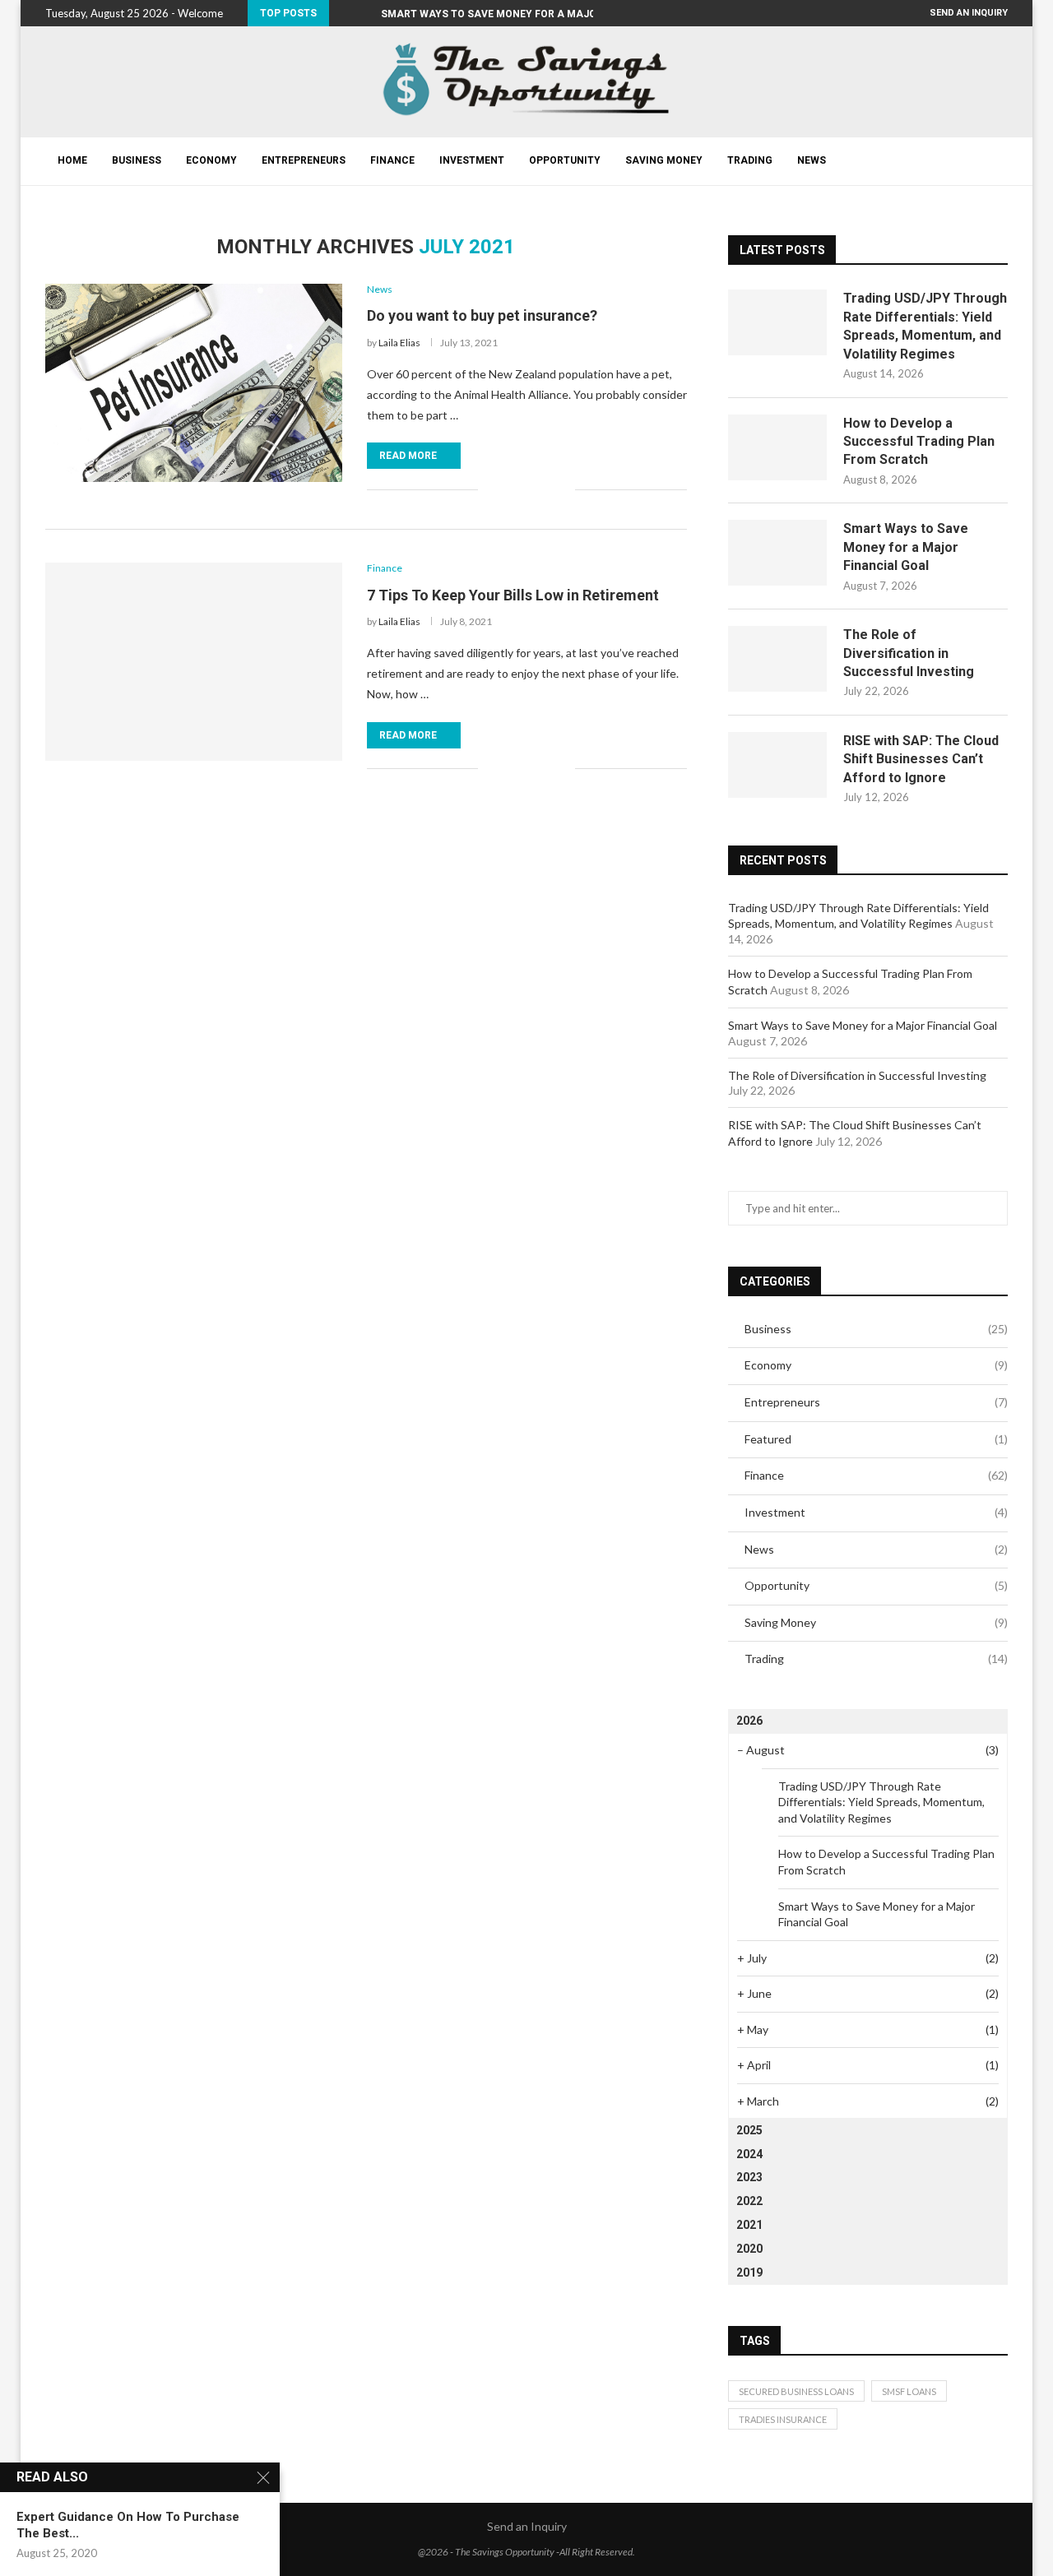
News (812, 160)
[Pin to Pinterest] (545, 489)
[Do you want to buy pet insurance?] (194, 382)
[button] (345, 13)
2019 (749, 2273)
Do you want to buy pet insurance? (482, 315)
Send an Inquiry (969, 13)
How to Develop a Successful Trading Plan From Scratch (919, 442)
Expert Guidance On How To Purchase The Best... (128, 2525)
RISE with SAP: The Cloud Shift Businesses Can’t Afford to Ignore (921, 759)
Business (137, 160)
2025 (749, 2130)
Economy (211, 160)
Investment (472, 160)
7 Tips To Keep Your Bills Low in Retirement (513, 595)
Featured (876, 1439)
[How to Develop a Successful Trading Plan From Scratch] (777, 447)
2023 (749, 2177)
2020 (749, 2249)
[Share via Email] (562, 489)
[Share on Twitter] (528, 489)
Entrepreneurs (304, 160)
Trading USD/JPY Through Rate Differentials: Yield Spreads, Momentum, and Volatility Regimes (925, 326)
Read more (408, 456)
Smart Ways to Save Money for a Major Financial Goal (906, 547)
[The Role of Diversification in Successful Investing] (777, 659)
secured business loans (796, 2391)
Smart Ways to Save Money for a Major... (497, 14)
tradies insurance (783, 2419)
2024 (749, 2154)
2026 (749, 1721)
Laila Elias (399, 343)
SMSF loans (909, 2391)
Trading (750, 160)
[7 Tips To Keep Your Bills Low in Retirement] (194, 661)
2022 (749, 2201)
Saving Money (664, 160)
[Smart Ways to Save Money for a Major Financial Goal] (777, 553)
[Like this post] (491, 489)
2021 (749, 2225)
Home (72, 160)
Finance (392, 160)
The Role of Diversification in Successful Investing (909, 653)
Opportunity (565, 160)
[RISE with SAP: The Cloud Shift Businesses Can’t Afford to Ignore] (777, 765)
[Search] (1000, 161)
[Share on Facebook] (510, 489)
